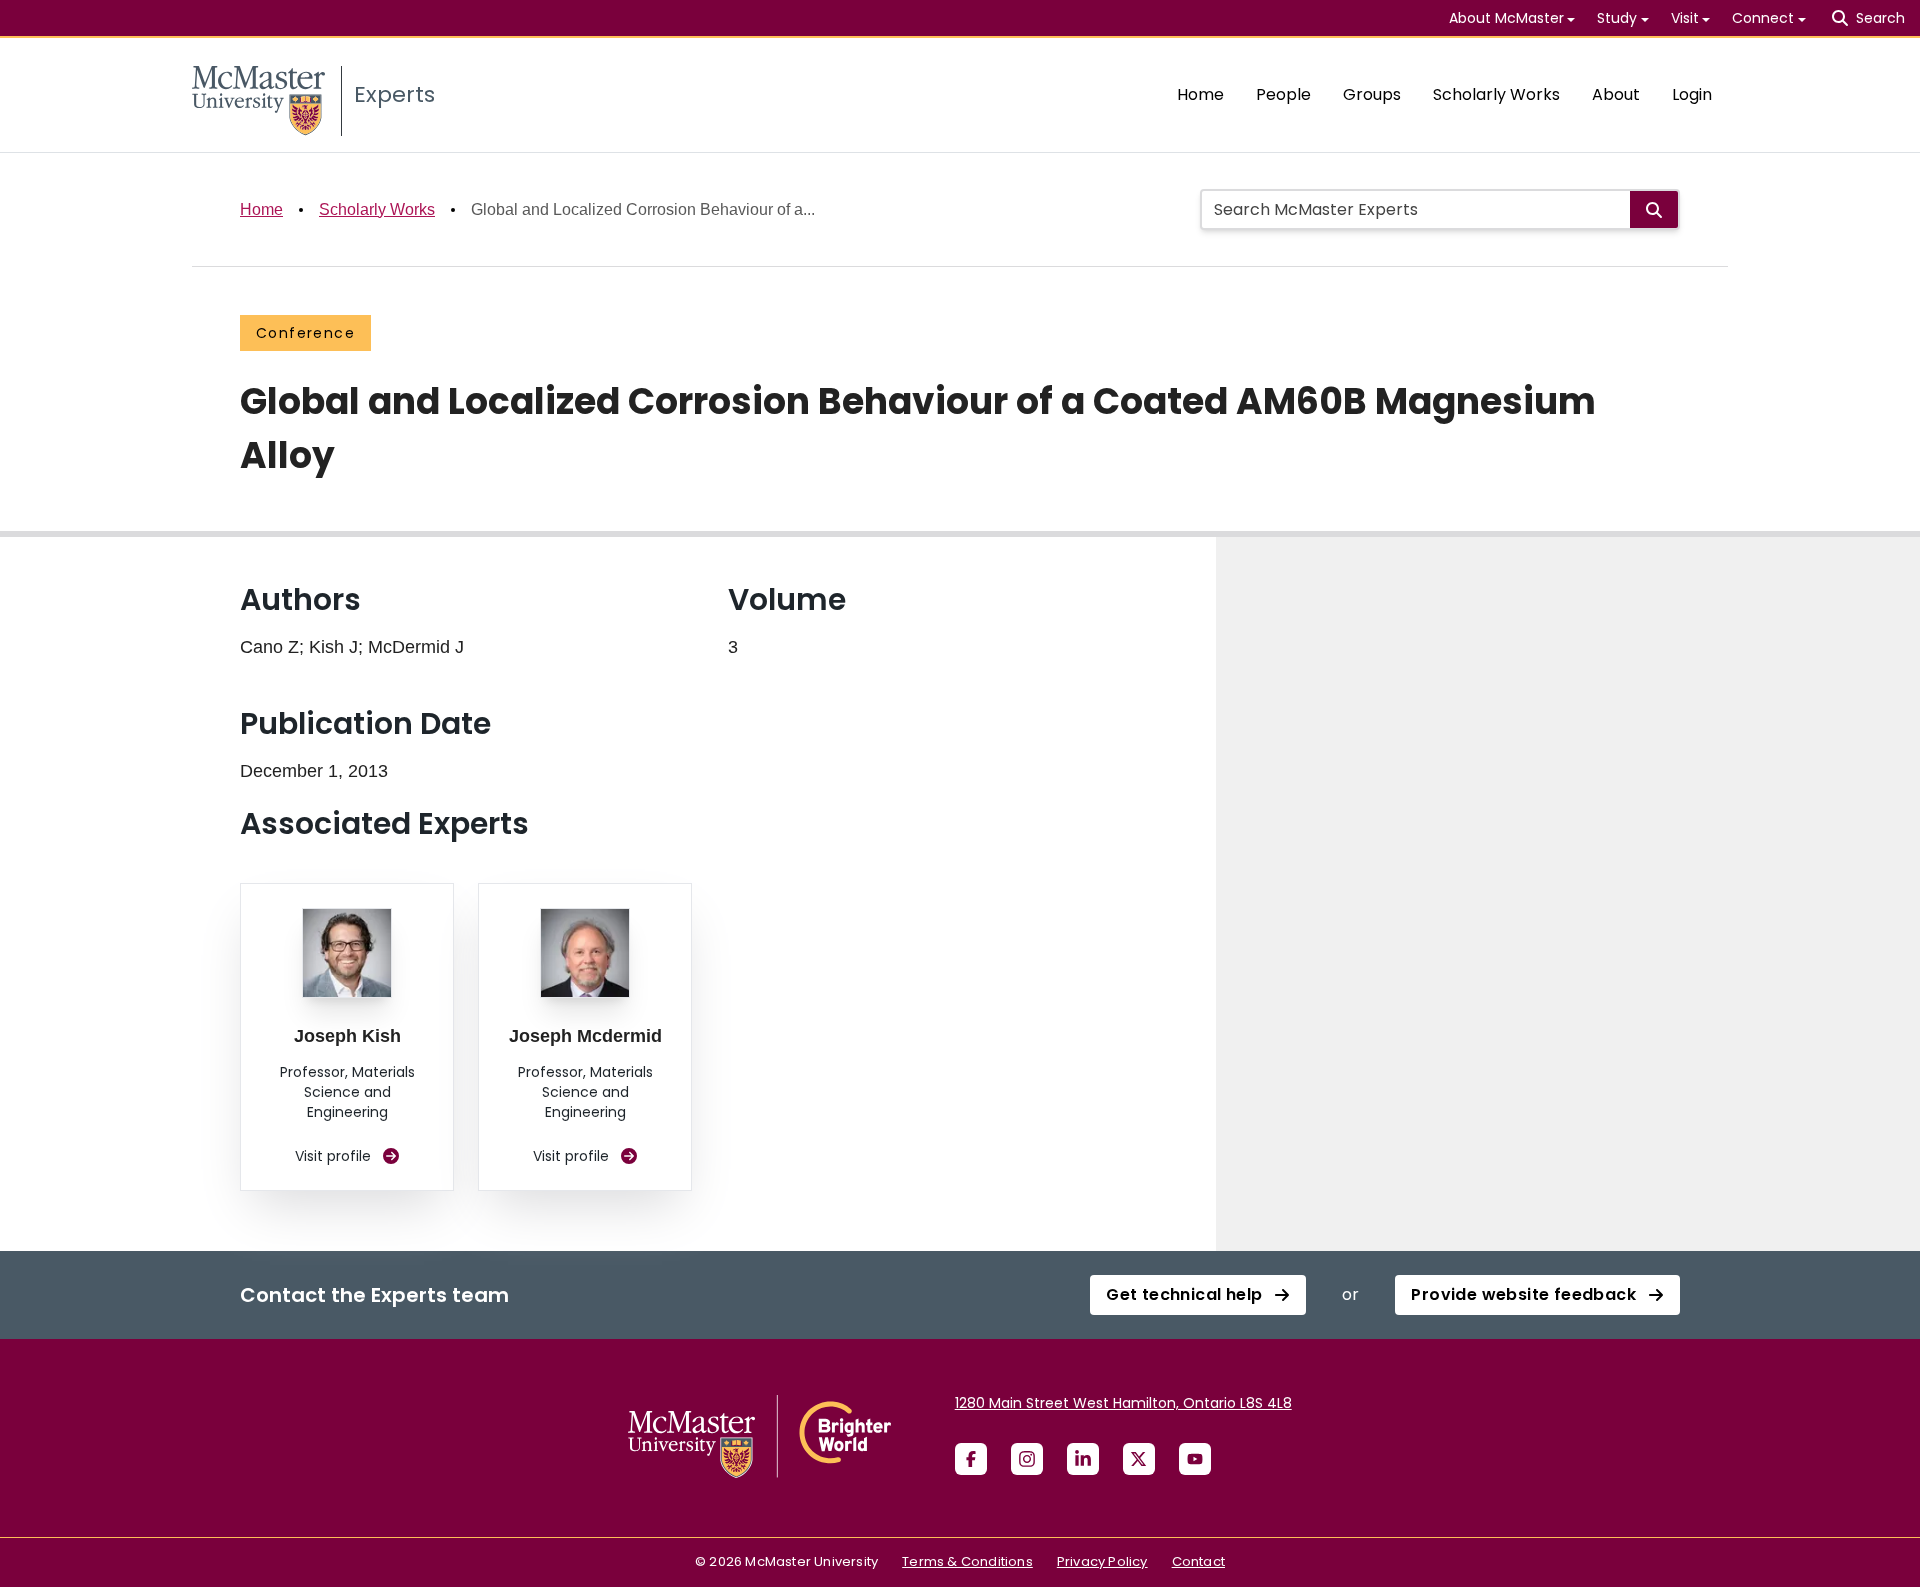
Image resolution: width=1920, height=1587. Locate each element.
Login (1692, 94)
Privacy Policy (1102, 1561)
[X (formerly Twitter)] (1139, 1459)
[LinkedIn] (1083, 1459)
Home (1200, 94)
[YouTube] (1195, 1459)
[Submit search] (1654, 209)
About (1616, 94)
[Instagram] (1027, 1459)
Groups (1372, 94)
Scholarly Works (1496, 94)
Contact (1198, 1561)
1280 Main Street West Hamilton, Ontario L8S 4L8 (1123, 1403)
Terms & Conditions (967, 1561)
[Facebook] (971, 1459)
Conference (305, 333)
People (1283, 94)
